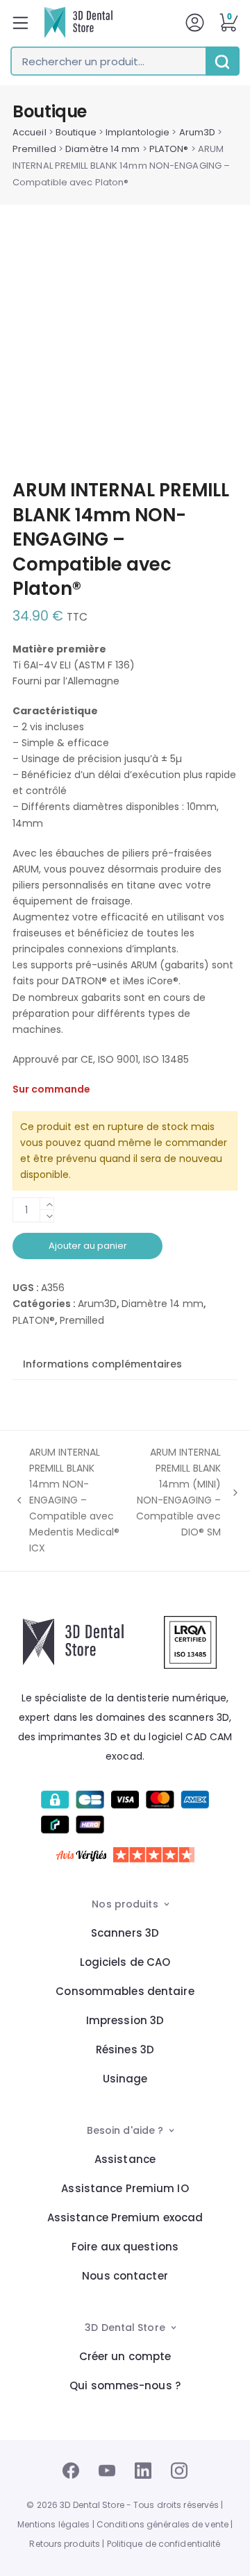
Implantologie (137, 132)
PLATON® (169, 149)
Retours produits (65, 2544)
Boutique (76, 132)
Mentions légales (54, 2524)
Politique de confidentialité (164, 2544)
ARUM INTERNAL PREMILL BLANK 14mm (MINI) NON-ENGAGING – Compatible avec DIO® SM (178, 1492)
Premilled (34, 149)
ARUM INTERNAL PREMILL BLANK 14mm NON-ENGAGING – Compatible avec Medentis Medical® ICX (66, 1500)
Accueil (30, 132)
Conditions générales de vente (162, 2524)
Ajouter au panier (88, 1246)
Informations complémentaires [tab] (102, 1364)
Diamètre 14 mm (102, 149)
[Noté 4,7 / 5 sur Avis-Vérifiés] (125, 1855)
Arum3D (198, 132)
